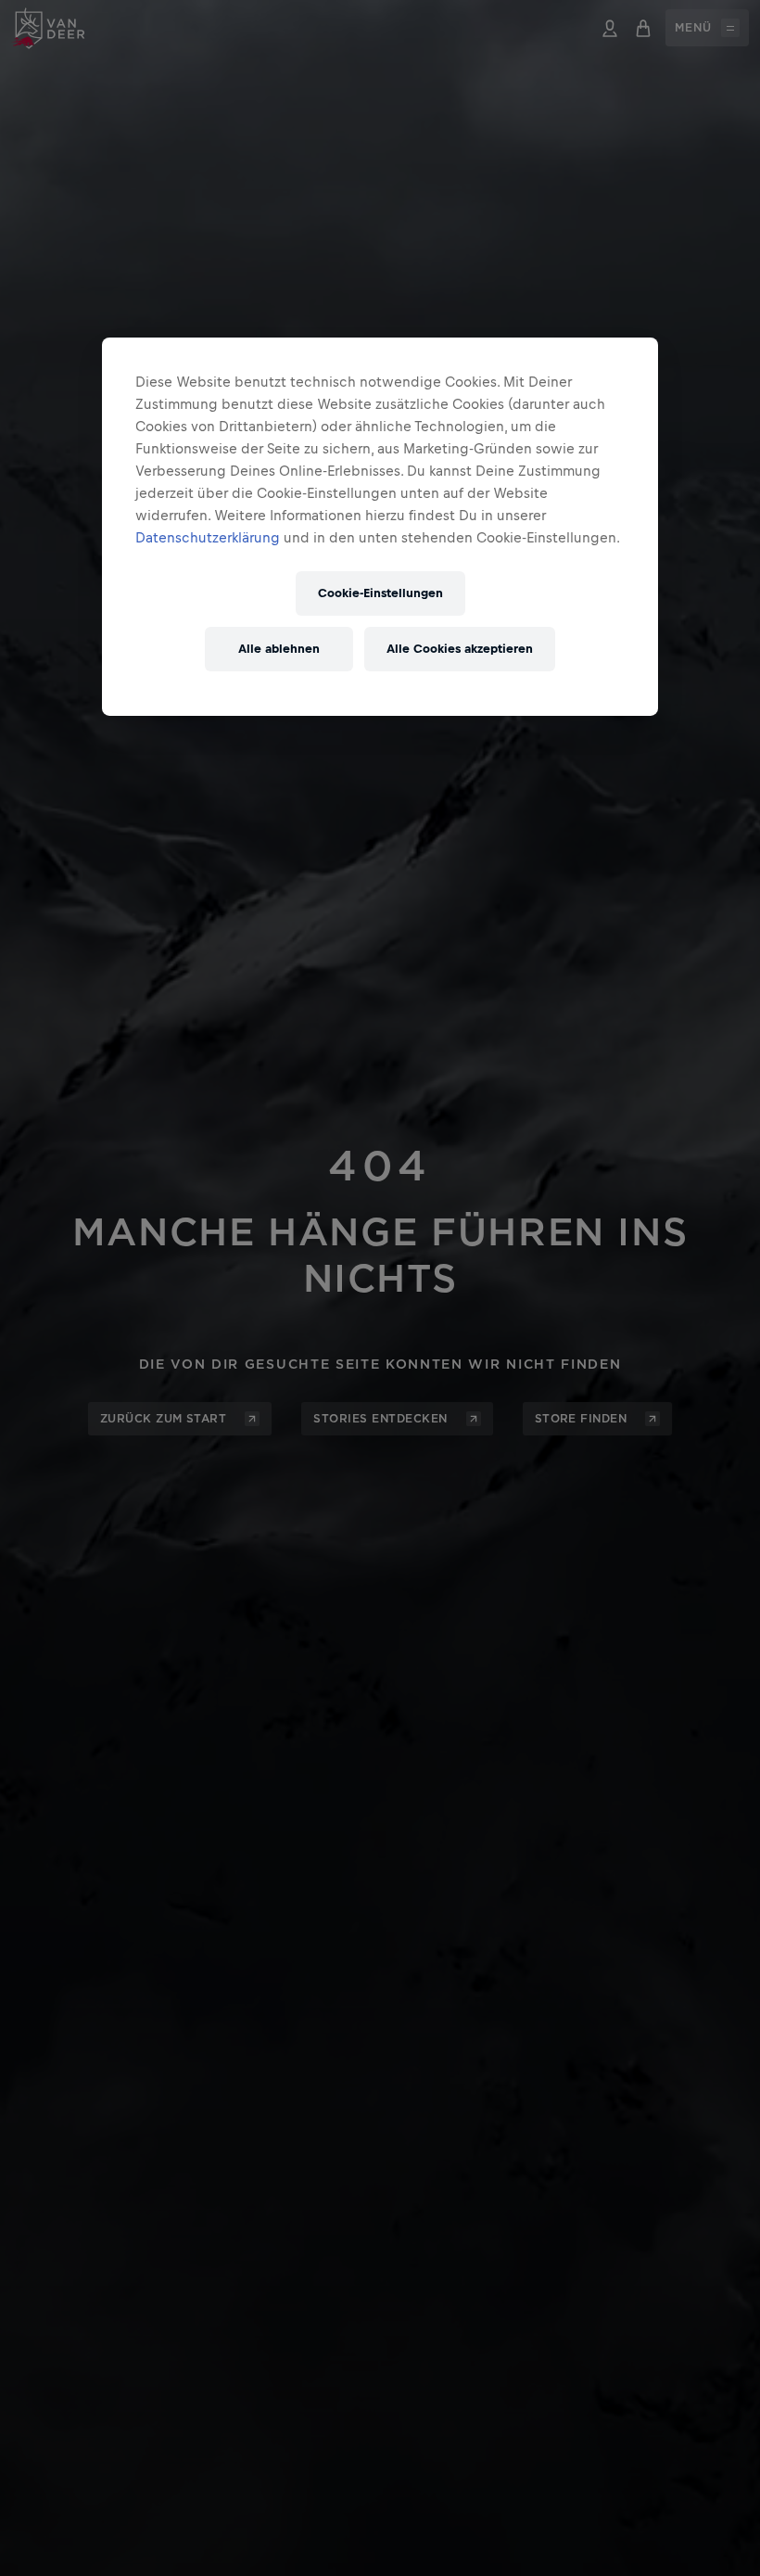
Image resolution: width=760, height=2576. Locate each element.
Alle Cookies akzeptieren (460, 649)
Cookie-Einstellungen (380, 593)
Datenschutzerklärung (208, 537)
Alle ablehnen (279, 649)
